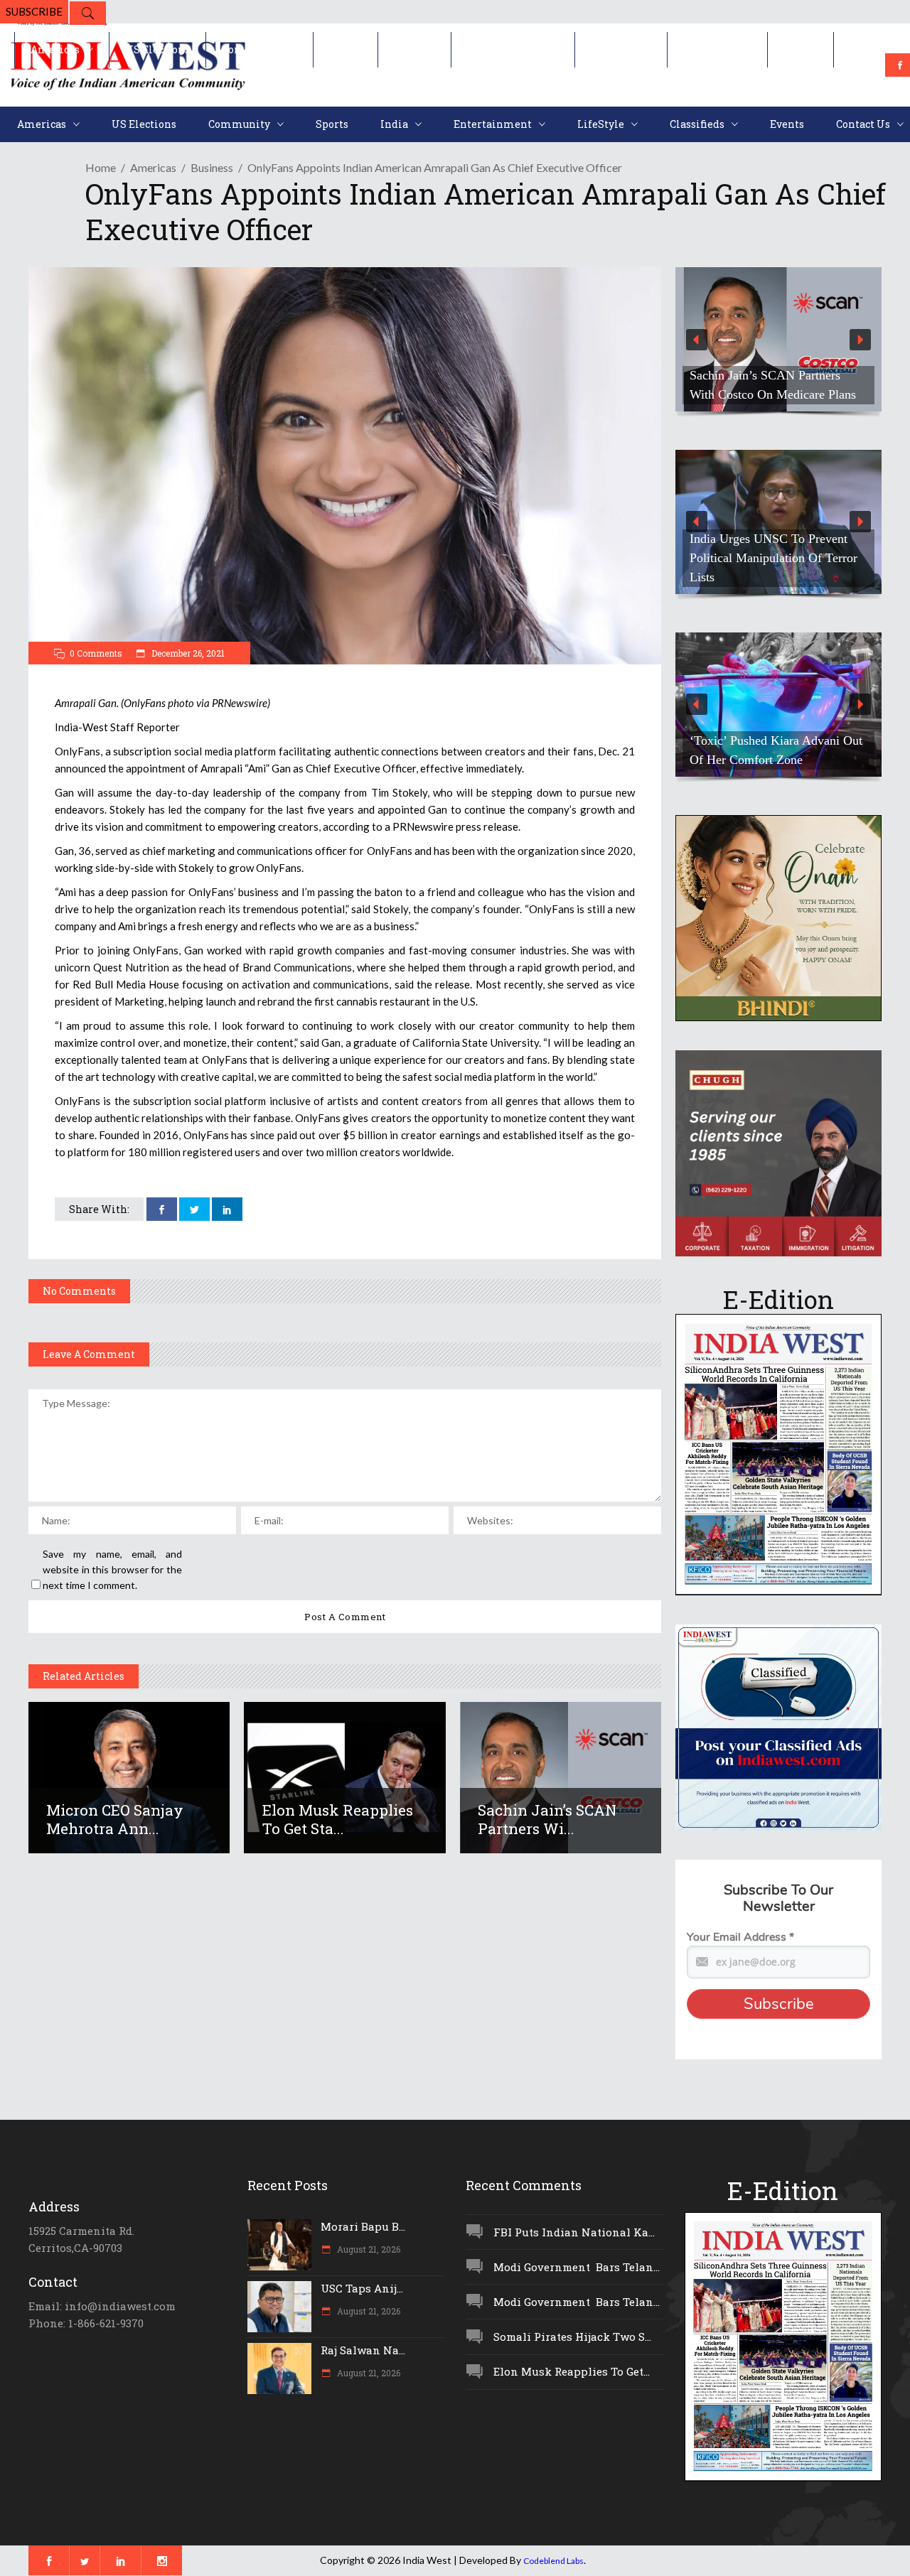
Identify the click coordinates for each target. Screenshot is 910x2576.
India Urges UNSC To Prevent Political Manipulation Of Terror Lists (773, 558)
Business (212, 167)
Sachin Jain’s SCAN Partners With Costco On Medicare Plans (773, 385)
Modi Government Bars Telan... (577, 2267)
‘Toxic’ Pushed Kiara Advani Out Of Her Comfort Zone (776, 750)
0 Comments (96, 653)
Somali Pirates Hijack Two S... (572, 2337)
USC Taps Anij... (362, 2288)
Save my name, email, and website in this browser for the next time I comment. (112, 1569)
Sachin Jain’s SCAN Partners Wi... (547, 1819)
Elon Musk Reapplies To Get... (572, 2371)
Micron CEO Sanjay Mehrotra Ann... (115, 1819)
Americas (153, 167)
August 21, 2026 (368, 2249)
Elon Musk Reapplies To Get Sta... (338, 1819)
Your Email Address (740, 1937)
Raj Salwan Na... (363, 2350)
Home (101, 167)
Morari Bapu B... (363, 2226)
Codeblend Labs (553, 2561)
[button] (778, 339)
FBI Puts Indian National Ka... (574, 2232)
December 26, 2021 (187, 653)
